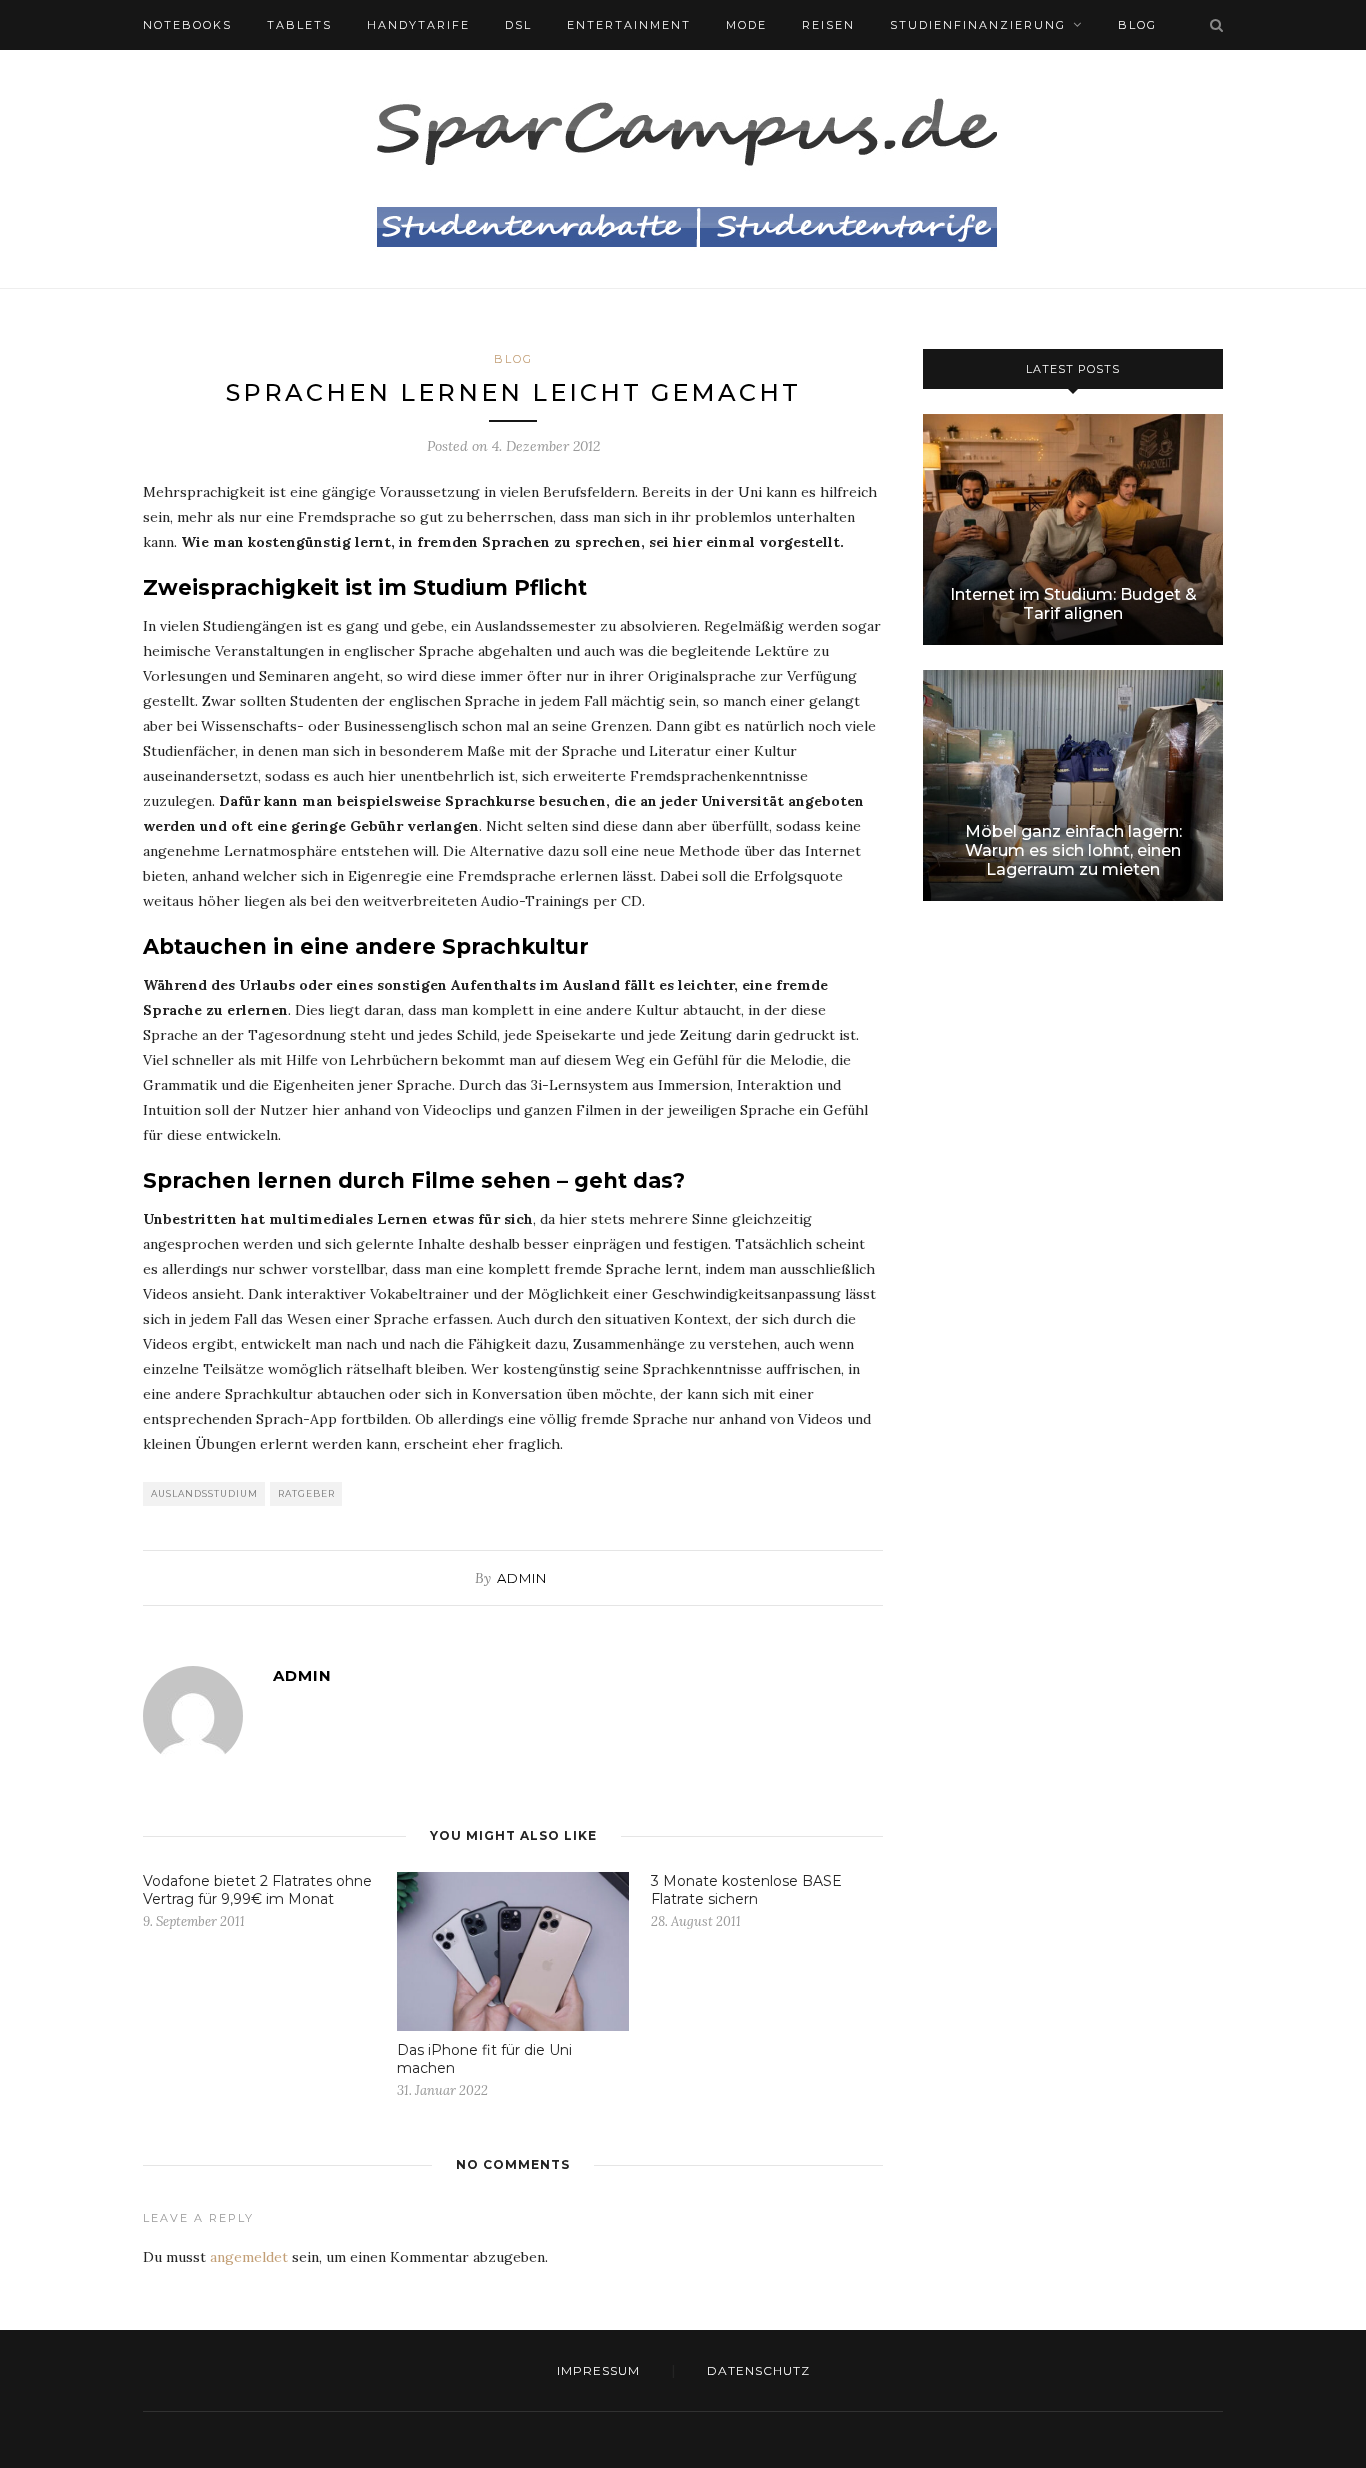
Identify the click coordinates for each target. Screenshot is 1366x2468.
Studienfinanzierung (978, 25)
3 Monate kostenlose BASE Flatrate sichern (746, 1890)
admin (522, 1578)
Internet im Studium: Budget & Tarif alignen (1073, 604)
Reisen (828, 25)
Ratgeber (306, 1493)
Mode (746, 25)
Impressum (598, 2370)
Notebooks (187, 25)
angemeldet (249, 2257)
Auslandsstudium (204, 1493)
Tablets (299, 25)
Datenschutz (758, 2370)
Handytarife (418, 25)
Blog (1137, 25)
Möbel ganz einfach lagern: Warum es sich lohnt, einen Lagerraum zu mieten (1073, 850)
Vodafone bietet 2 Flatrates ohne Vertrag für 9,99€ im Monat (257, 1890)
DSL (518, 25)
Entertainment (629, 25)
